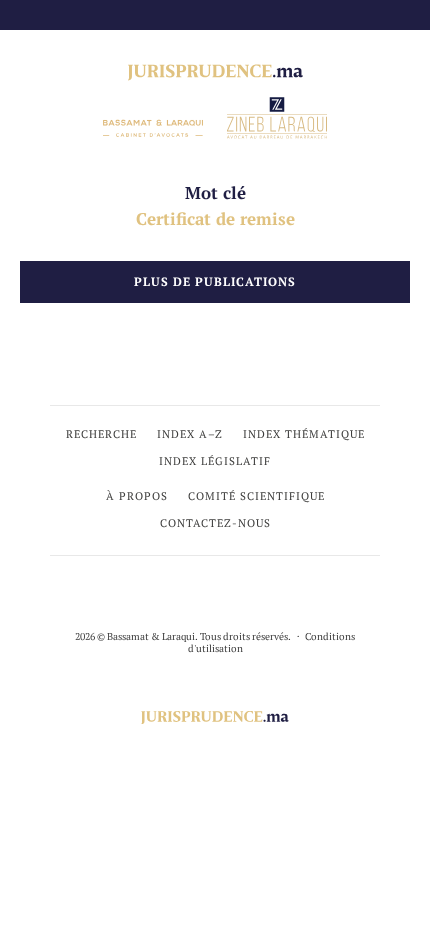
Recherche (101, 434)
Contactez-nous (215, 523)
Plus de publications (215, 281)
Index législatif (215, 461)
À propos (137, 496)
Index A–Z (190, 434)
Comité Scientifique (256, 496)
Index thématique (304, 434)
